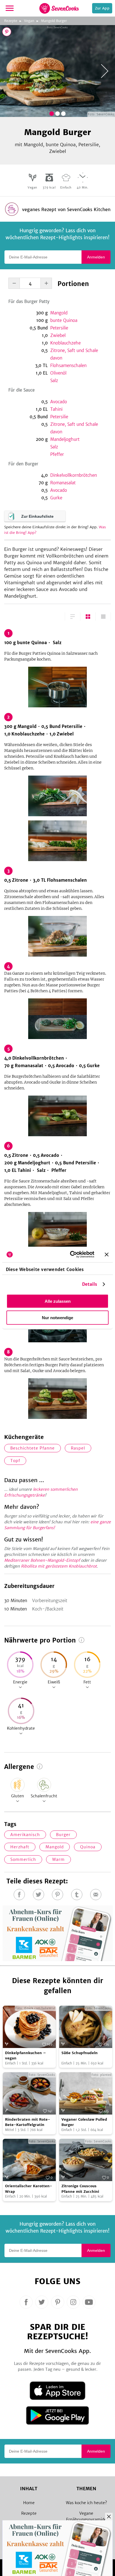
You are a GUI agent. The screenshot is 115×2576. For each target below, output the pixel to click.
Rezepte (11, 21)
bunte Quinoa (64, 320)
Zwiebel (58, 335)
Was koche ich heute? (86, 2503)
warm (58, 1859)
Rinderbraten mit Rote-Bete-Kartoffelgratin (28, 2122)
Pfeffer (57, 454)
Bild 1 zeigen (52, 114)
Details (90, 1284)
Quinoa (88, 1847)
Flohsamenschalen (68, 366)
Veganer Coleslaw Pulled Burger (84, 2122)
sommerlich (23, 1859)
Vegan (29, 21)
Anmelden (96, 257)
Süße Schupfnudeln (80, 2053)
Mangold (59, 313)
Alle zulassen (58, 1301)
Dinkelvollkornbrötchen (74, 475)
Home (29, 2503)
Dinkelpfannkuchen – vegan (26, 2056)
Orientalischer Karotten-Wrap (29, 2189)
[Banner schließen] (107, 1254)
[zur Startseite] (59, 8)
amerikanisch (25, 1835)
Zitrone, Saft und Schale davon (74, 354)
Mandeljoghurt (65, 439)
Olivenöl (58, 373)
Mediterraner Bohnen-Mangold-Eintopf (42, 1560)
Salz (54, 381)
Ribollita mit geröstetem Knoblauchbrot (59, 1566)
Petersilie (59, 328)
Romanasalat (63, 483)
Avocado (59, 402)
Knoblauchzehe (65, 343)
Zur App (102, 8)
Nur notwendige (57, 1317)
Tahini (56, 409)
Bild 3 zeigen (63, 114)
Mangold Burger (54, 21)
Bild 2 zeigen (57, 114)
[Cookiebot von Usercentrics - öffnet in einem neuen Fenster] (71, 1255)
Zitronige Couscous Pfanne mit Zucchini (80, 2189)
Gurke (56, 498)
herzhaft (20, 1847)
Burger (63, 1835)
